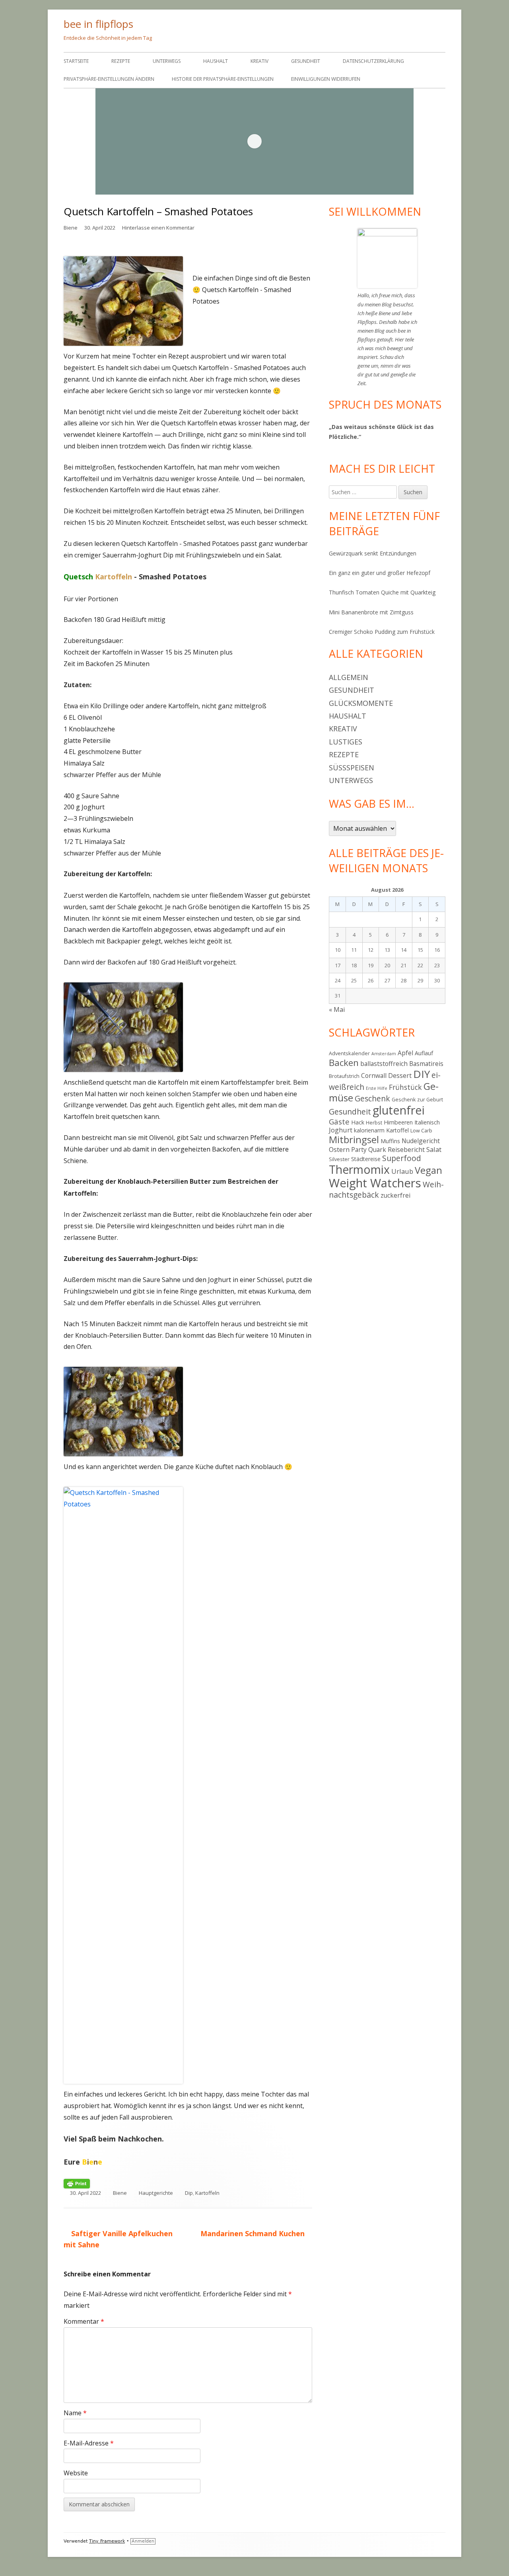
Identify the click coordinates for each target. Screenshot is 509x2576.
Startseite (76, 61)
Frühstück (405, 1087)
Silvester (339, 1159)
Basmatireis (426, 1064)
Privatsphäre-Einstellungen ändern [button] (109, 79)
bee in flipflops (98, 24)
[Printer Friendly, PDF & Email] (77, 2183)
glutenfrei (399, 1110)
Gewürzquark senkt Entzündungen (373, 553)
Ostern (339, 1149)
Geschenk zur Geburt (417, 1099)
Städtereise (366, 1159)
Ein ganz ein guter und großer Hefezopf (380, 573)
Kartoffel (397, 1130)
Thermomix (359, 1169)
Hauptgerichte (156, 2193)
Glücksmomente (361, 703)
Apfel (405, 1053)
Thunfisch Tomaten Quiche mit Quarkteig (382, 592)
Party (359, 1150)
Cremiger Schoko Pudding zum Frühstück (382, 632)
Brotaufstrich (344, 1076)
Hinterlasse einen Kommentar (158, 228)
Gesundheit (306, 61)
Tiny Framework (107, 2541)
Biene (71, 228)
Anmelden (143, 2541)
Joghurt (341, 1130)
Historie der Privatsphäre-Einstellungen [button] (223, 79)
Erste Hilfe (377, 1088)
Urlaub (402, 1171)
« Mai (337, 1009)
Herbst (374, 1122)
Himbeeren (398, 1122)
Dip (189, 2193)
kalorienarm (369, 1130)
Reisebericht (406, 1150)
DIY (422, 1074)
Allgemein (349, 677)
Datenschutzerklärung (373, 61)
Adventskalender (349, 1053)
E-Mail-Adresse (89, 2443)
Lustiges (346, 742)
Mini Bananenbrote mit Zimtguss (371, 612)
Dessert (400, 1076)
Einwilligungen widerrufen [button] (326, 79)
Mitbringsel (354, 1140)
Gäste (339, 1121)
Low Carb (421, 1130)
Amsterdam (384, 1054)
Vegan (428, 1170)
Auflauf (424, 1053)
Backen (344, 1063)
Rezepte (121, 61)
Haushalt (216, 61)
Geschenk (372, 1098)
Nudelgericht (421, 1141)
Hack (358, 1122)
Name (75, 2413)
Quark (377, 1150)
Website (76, 2473)
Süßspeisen (352, 768)
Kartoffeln (207, 2193)
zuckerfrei (395, 1195)
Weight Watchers (375, 1183)
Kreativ (259, 61)
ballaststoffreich (384, 1064)
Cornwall (374, 1076)
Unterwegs (167, 61)
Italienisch (427, 1122)
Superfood (402, 1158)
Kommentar (84, 2321)
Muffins (390, 1141)
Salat (434, 1149)
